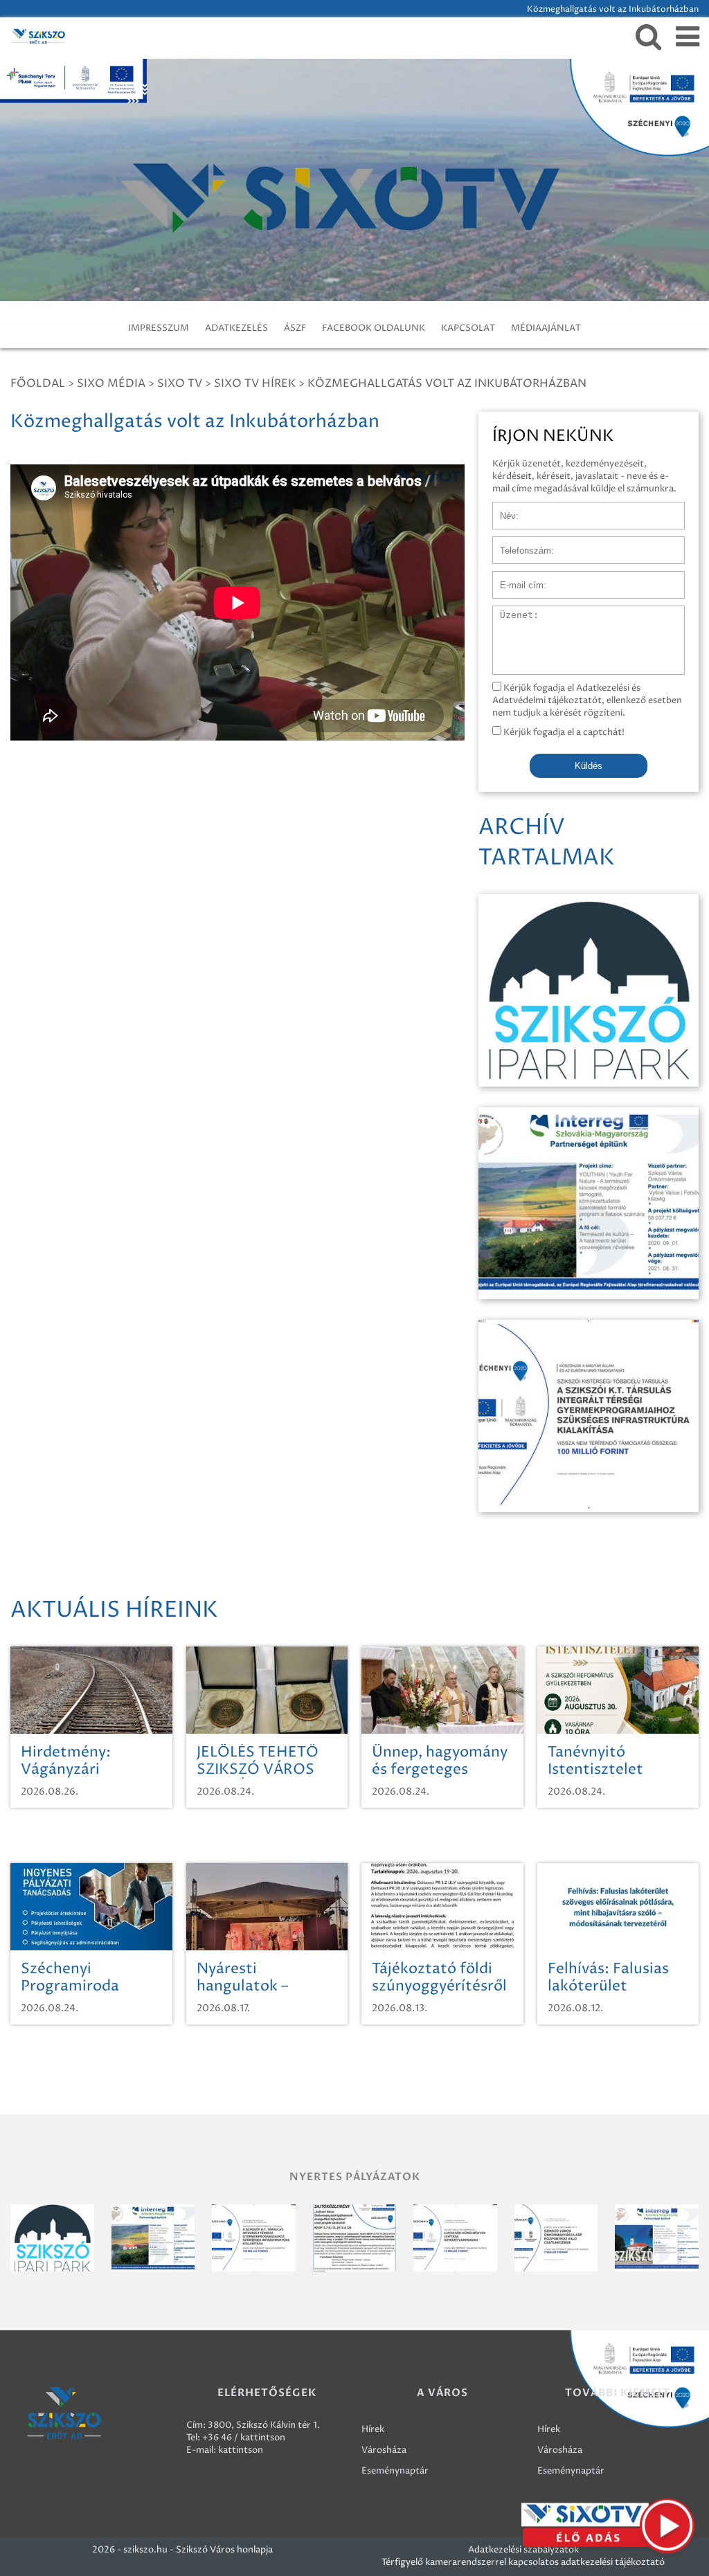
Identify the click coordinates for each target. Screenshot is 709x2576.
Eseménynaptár (395, 2471)
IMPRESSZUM (159, 328)
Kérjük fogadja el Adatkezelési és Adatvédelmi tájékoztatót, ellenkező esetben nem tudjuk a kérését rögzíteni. (587, 700)
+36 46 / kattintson (244, 2438)
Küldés (589, 766)
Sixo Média (111, 383)
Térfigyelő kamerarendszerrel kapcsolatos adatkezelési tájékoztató (523, 2562)
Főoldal (38, 383)
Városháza (384, 2450)
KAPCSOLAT (468, 328)
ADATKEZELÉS (236, 328)
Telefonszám (519, 543)
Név (502, 509)
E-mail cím (515, 578)
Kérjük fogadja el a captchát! (563, 732)
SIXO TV (180, 383)
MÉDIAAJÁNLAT (546, 328)
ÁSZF (295, 328)
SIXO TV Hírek (255, 383)
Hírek (373, 2429)
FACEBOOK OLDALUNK (374, 328)
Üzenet (509, 613)
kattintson (241, 2450)
